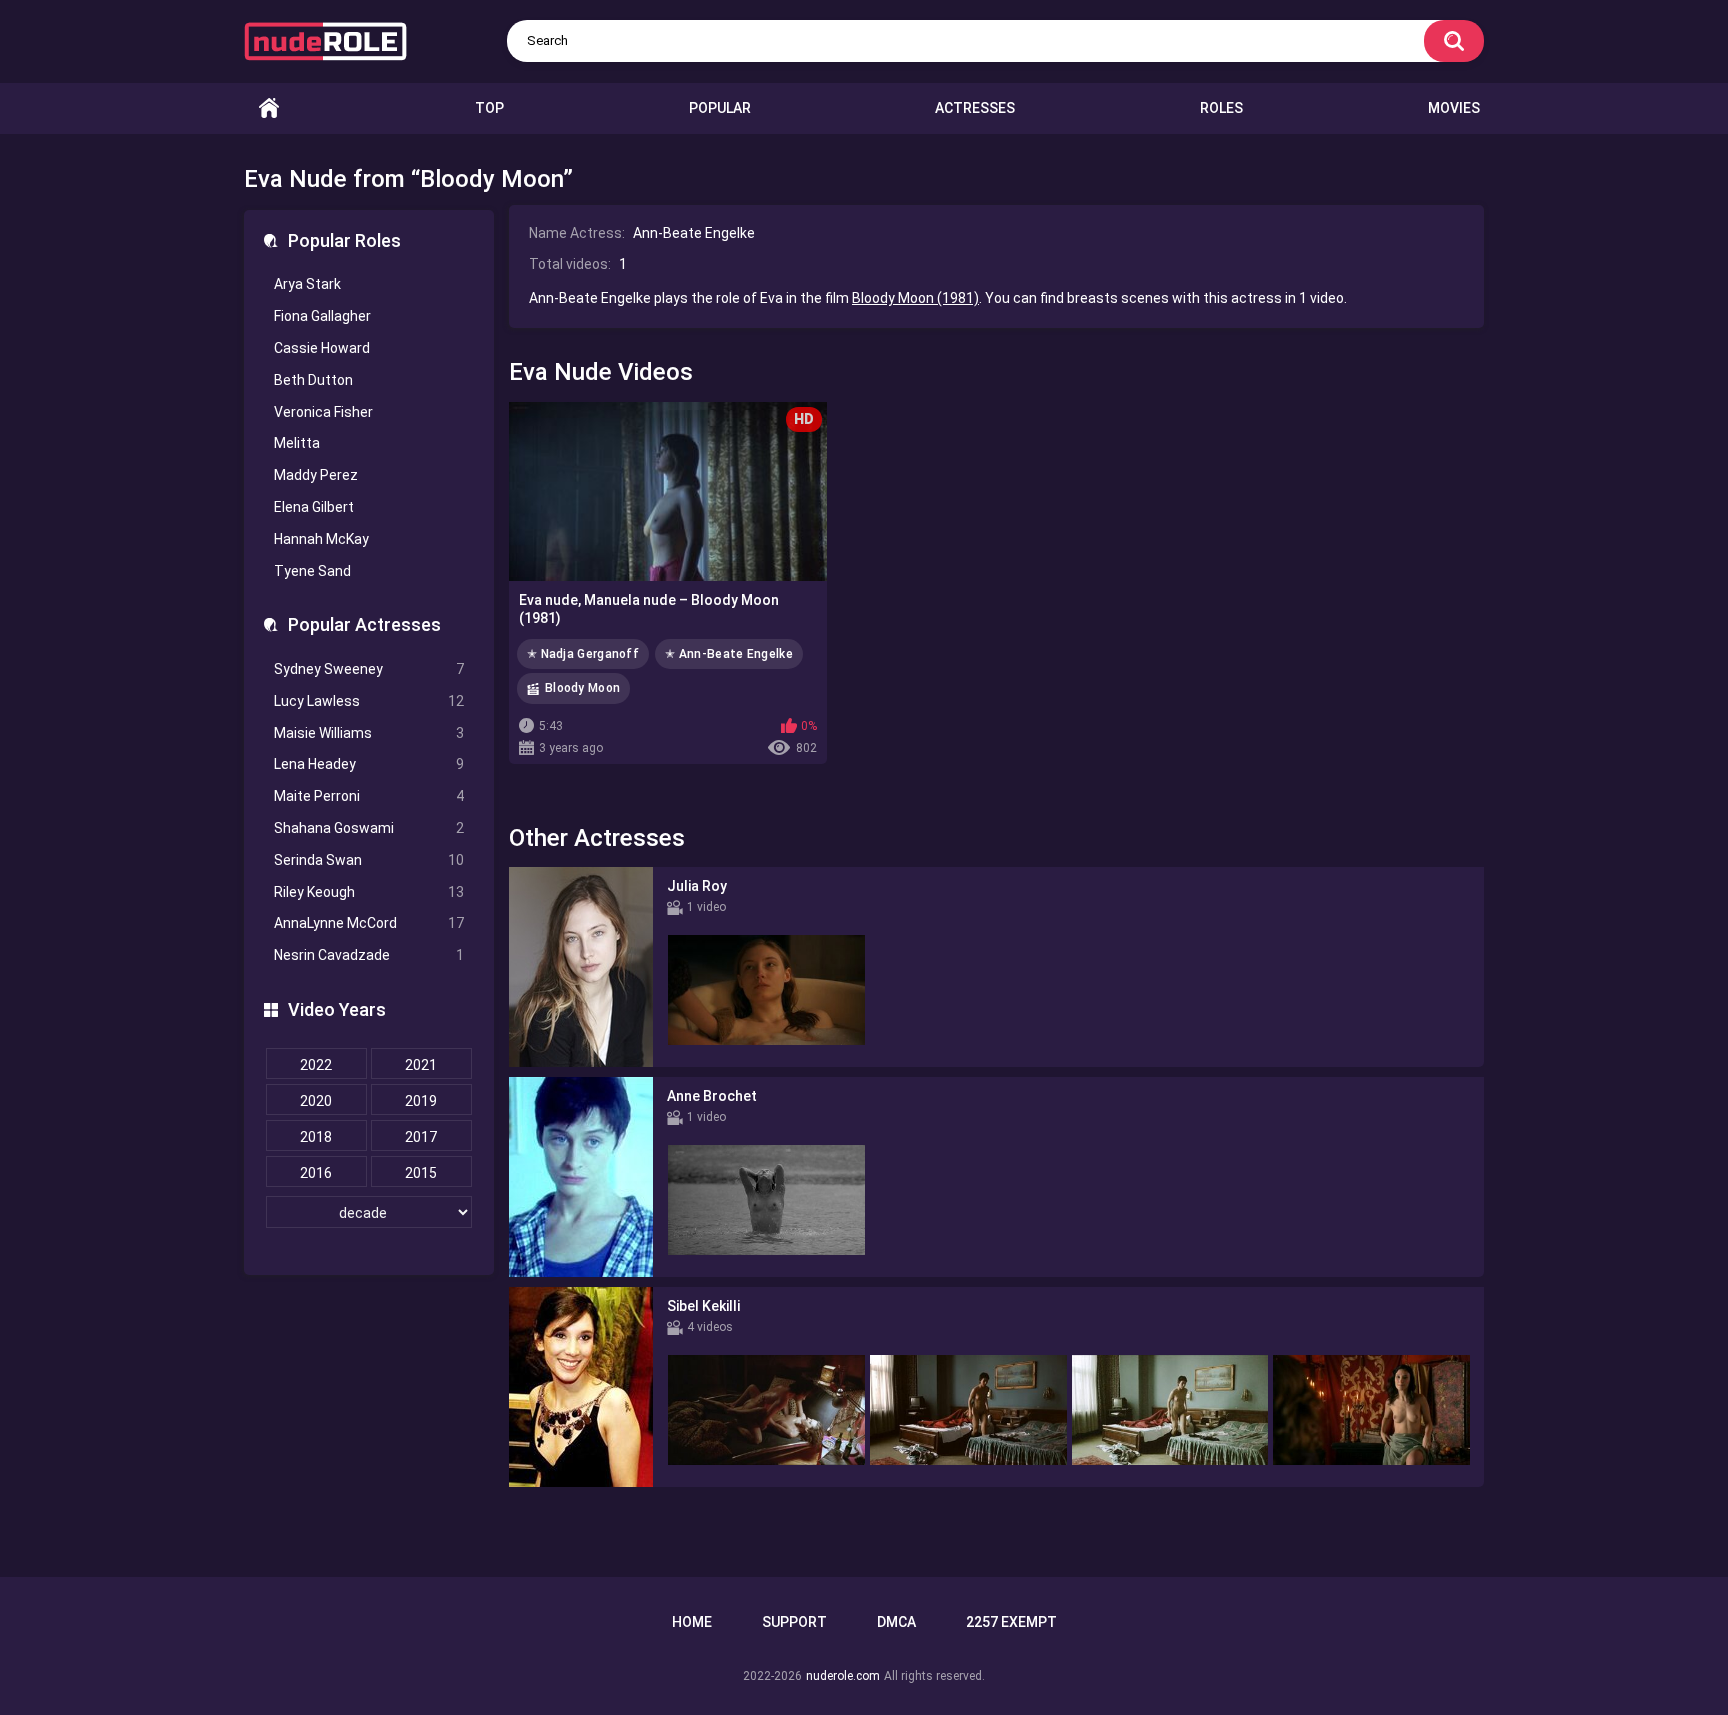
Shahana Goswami (369, 828)
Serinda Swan (369, 860)
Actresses (975, 108)
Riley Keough (369, 892)
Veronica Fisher (323, 412)
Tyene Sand (312, 571)
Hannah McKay (321, 539)
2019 (421, 1101)
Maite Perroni (369, 796)
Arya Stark (307, 284)
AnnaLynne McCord (369, 923)
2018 (316, 1137)
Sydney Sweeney (369, 669)
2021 (421, 1065)
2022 (316, 1065)
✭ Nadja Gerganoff (583, 654)
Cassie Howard (322, 348)
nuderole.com (843, 1676)
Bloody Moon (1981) (915, 298)
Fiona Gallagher (322, 316)
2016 (316, 1173)
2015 (421, 1173)
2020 (316, 1101)
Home (269, 108)
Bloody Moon (582, 688)
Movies (1454, 108)
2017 (421, 1137)
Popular (720, 108)
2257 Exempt (1011, 1622)
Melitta (297, 443)
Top (489, 108)
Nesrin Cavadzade (369, 955)
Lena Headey (369, 764)
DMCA (896, 1622)
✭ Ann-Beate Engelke (729, 654)
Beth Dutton (313, 380)
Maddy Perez (316, 475)
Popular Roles (344, 240)
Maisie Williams (369, 733)
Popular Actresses (364, 624)
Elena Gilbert (314, 507)
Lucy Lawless (369, 701)
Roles (1221, 108)
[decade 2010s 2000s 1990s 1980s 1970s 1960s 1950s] (369, 1213)
